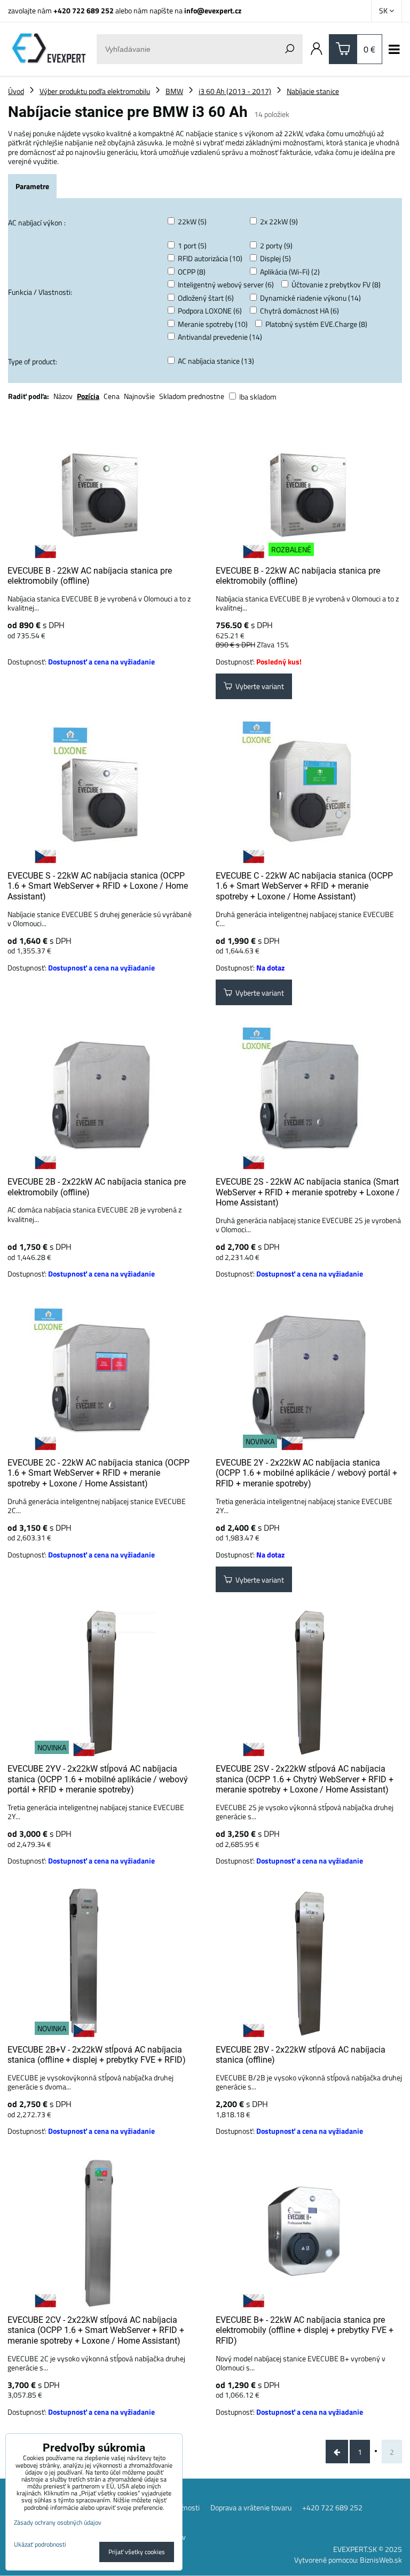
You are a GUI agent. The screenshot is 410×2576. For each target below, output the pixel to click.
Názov (63, 396)
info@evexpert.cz (213, 10)
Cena (112, 396)
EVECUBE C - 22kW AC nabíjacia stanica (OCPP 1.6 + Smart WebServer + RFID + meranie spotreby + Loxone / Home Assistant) (304, 886)
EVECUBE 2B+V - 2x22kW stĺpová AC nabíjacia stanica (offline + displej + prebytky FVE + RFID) (97, 2055)
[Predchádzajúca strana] (337, 2452)
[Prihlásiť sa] (317, 49)
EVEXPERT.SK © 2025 (368, 2549)
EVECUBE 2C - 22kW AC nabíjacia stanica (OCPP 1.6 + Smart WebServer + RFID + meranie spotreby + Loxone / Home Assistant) (98, 1473)
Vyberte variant (258, 686)
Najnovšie (139, 396)
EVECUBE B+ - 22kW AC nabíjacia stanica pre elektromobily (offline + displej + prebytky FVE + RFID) (305, 2330)
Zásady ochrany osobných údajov (58, 2522)
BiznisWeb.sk (381, 2560)
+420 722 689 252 (84, 10)
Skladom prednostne (192, 396)
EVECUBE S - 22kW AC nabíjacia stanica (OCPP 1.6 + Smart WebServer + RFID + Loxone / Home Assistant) (98, 886)
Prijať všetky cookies (137, 2552)
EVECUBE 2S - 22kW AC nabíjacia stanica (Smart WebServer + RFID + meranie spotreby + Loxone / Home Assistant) (308, 1192)
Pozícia (88, 396)
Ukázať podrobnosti (40, 2544)
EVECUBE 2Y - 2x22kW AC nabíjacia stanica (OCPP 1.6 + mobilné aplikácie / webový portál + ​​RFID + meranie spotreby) (307, 1473)
